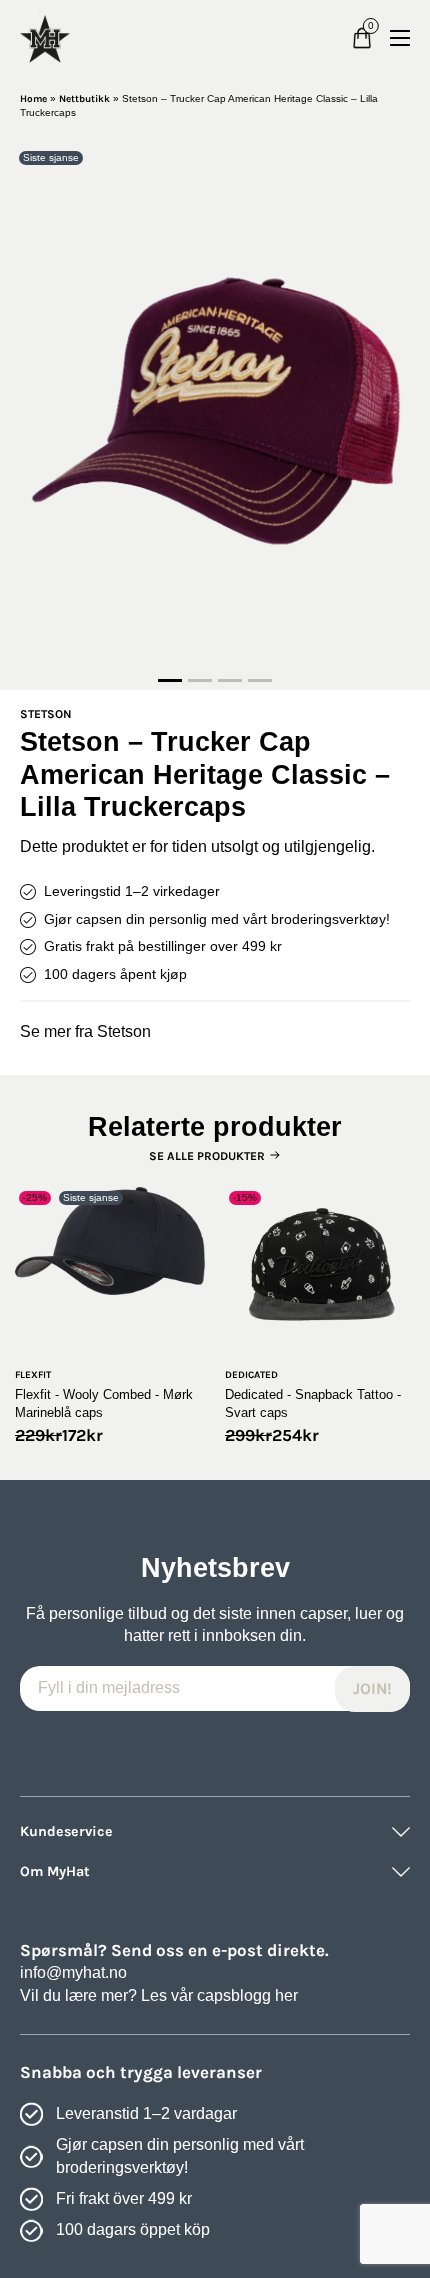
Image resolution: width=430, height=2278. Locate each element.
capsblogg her (247, 1995)
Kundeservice (66, 1831)
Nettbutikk (84, 99)
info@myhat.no (73, 1972)
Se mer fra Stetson (85, 1031)
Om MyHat (55, 1871)
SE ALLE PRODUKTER (207, 1156)
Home (33, 99)
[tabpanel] (215, 407)
